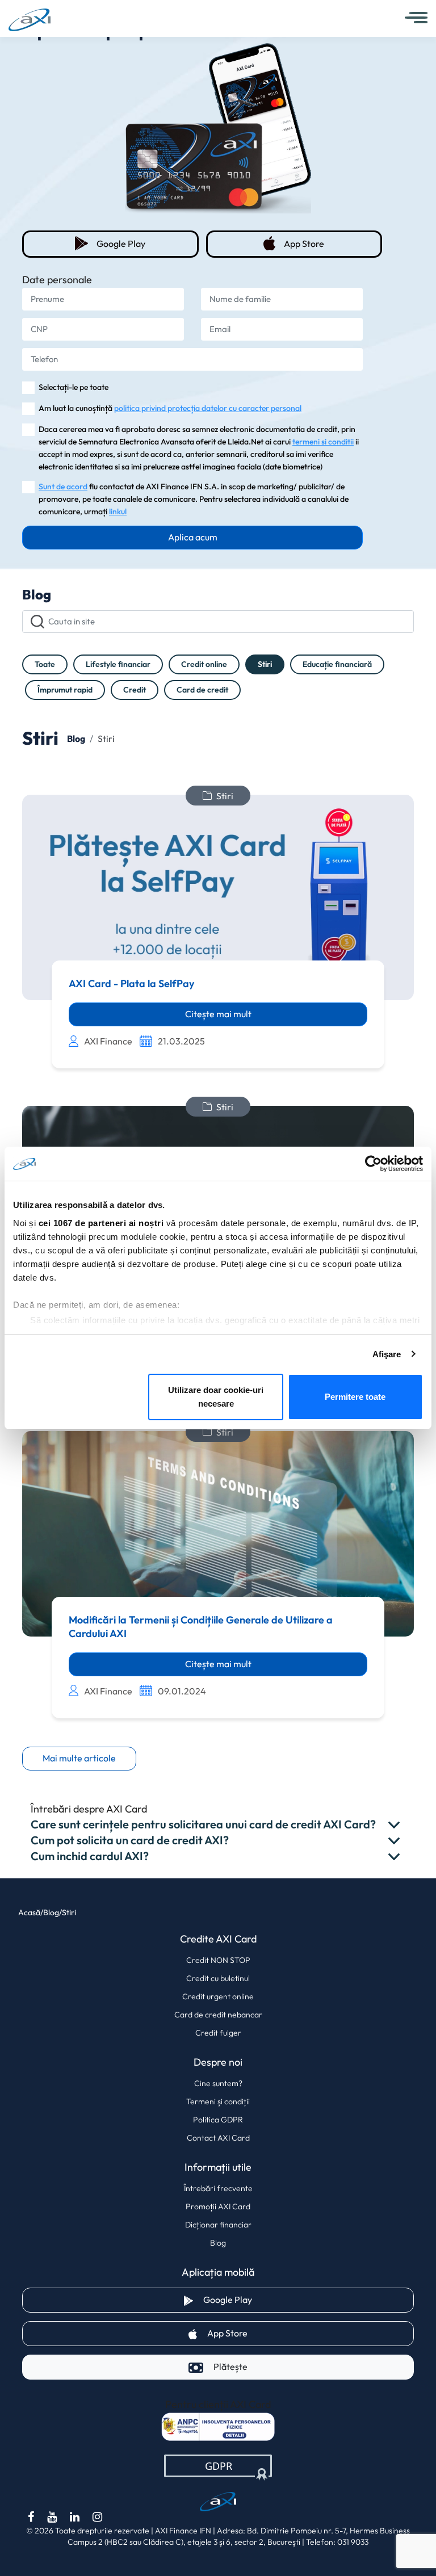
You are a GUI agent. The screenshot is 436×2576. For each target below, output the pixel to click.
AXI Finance (108, 1041)
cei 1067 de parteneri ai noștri (101, 1223)
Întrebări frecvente (218, 2188)
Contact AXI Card (218, 2138)
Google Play (146, 244)
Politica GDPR (218, 2120)
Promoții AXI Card (218, 2206)
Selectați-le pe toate (74, 387)
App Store (332, 244)
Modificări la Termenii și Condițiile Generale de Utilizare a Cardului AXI (201, 1627)
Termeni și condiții (218, 2101)
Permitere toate (355, 1397)
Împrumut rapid (65, 690)
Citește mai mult (218, 1014)
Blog (218, 2243)
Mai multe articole (79, 1758)
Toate (45, 664)
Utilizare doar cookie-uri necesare (216, 1397)
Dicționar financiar (218, 2225)
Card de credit (202, 690)
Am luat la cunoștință (170, 408)
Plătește (230, 2367)
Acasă (29, 1913)
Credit (135, 690)
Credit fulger (218, 2033)
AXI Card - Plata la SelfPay (131, 984)
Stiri (265, 664)
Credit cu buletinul (218, 1978)
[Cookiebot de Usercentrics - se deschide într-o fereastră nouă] (373, 1164)
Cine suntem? (218, 2083)
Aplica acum (193, 537)
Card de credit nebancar (218, 2015)
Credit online (204, 664)
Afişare (387, 1354)
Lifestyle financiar (118, 664)
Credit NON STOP (218, 1960)
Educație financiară (337, 664)
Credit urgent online (218, 1996)
